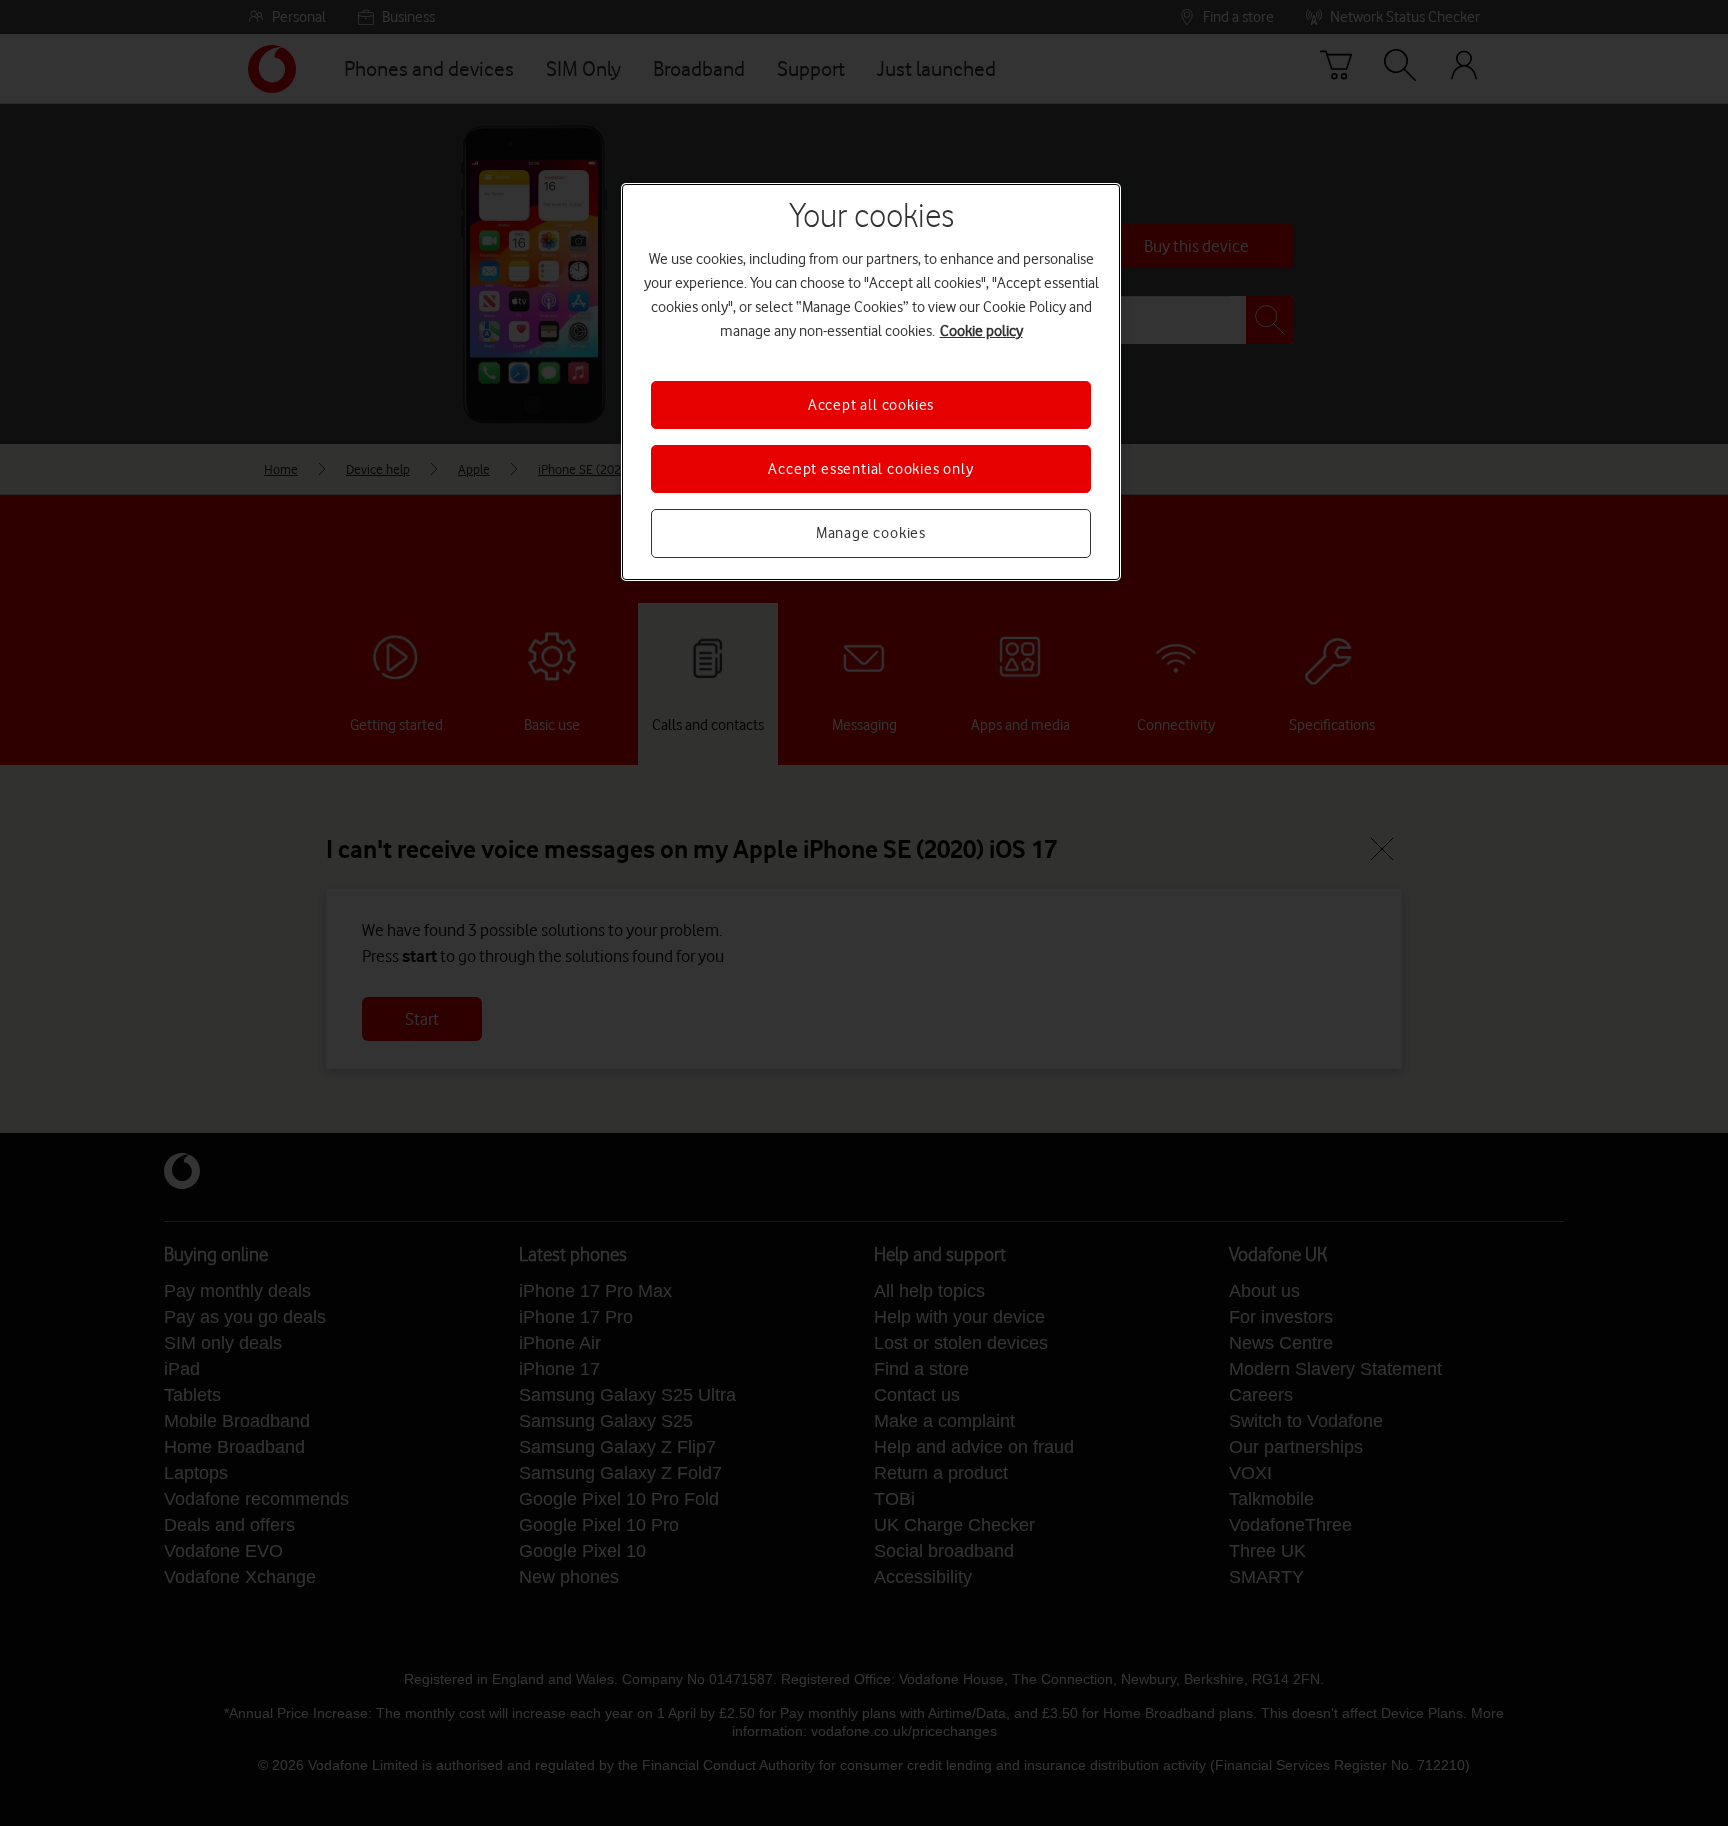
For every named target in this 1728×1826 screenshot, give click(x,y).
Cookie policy (981, 331)
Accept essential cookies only (870, 469)
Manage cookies (871, 533)
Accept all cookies (871, 405)
